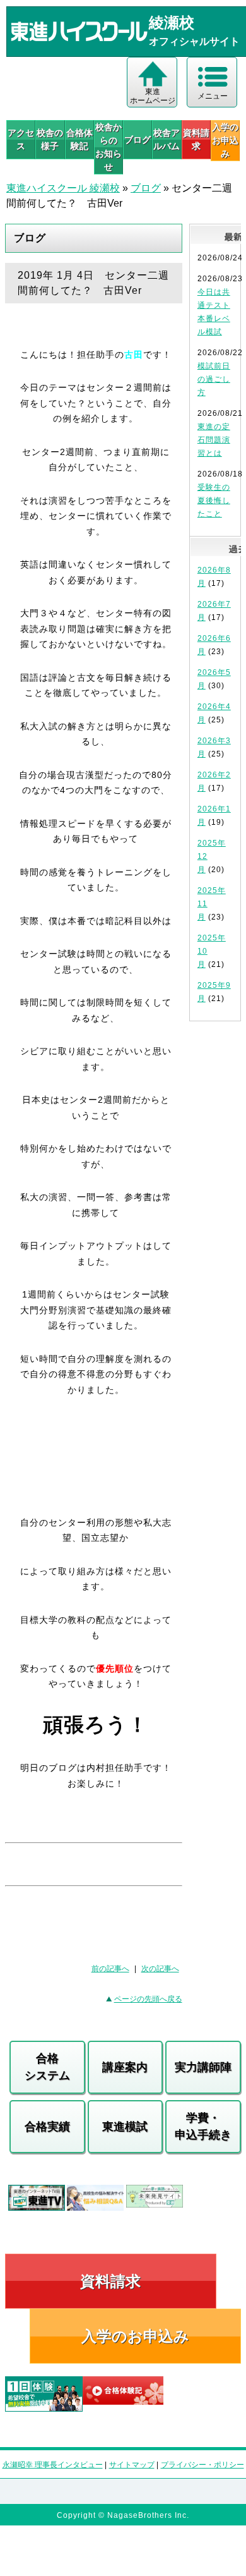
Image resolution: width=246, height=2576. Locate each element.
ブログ (138, 140)
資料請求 (196, 139)
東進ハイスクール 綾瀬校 (63, 188)
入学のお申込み (135, 2336)
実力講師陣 (203, 2067)
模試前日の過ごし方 (214, 379)
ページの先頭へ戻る (148, 1999)
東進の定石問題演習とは (214, 440)
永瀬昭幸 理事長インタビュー (53, 2465)
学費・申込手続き (203, 2126)
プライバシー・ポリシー (202, 2465)
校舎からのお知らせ (108, 147)
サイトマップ (132, 2465)
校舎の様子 (50, 139)
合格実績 (47, 2127)
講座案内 (125, 2067)
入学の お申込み (225, 140)
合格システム (47, 2067)
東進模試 (125, 2127)
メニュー (213, 96)
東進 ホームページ (153, 96)
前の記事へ (110, 1969)
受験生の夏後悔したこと (214, 501)
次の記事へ (160, 1969)
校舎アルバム (167, 139)
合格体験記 (79, 139)
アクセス (21, 139)
